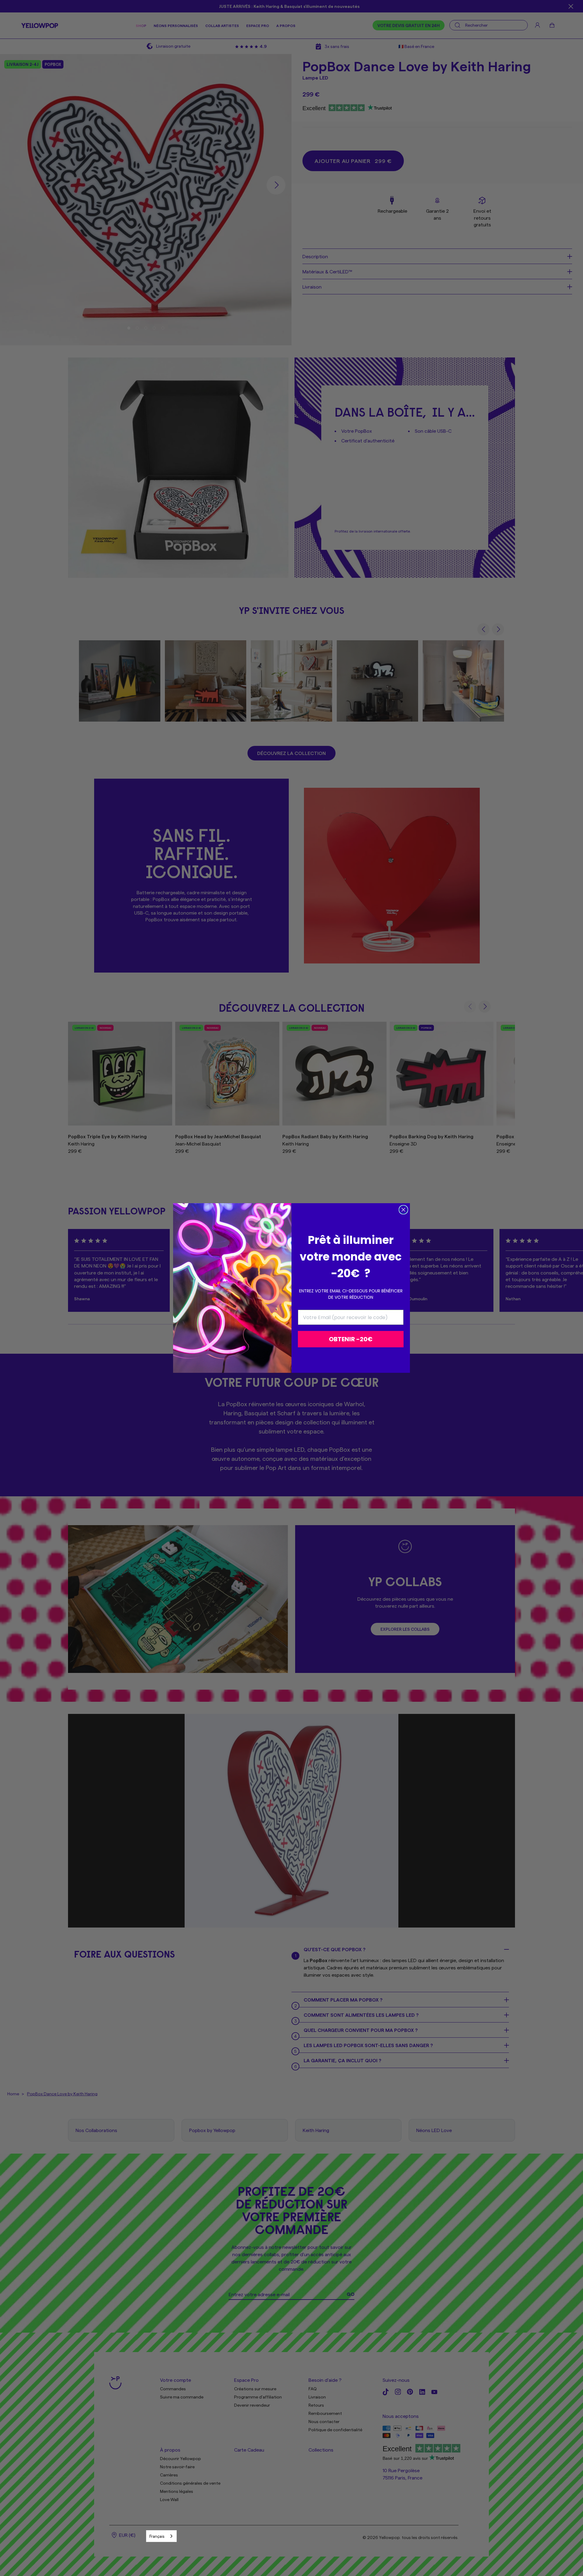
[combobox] (161, 2536)
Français (157, 2536)
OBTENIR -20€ (351, 1339)
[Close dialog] (403, 1210)
